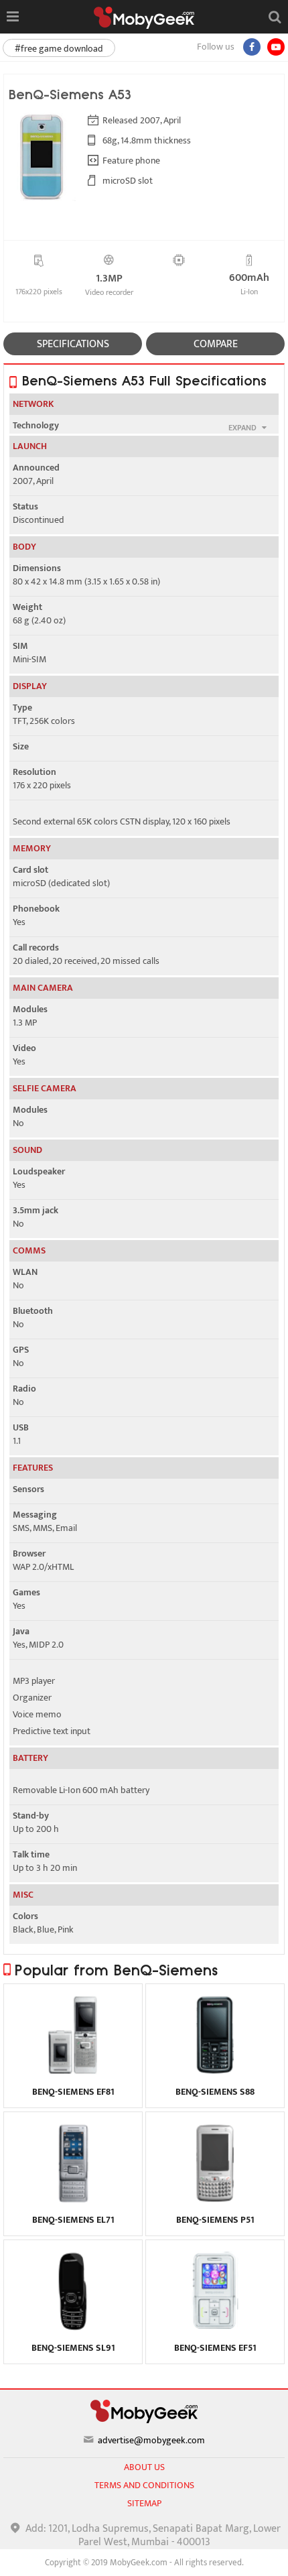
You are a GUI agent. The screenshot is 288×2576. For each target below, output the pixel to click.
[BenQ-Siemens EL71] (73, 2200)
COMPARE (216, 344)
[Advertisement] (144, 2559)
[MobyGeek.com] (144, 18)
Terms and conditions (144, 2485)
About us (144, 2467)
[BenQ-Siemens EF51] (215, 2328)
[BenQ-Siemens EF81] (73, 2072)
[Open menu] (12, 17)
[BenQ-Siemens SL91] (73, 2328)
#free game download (59, 49)
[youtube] (276, 47)
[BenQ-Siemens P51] (215, 2200)
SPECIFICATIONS (73, 344)
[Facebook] (252, 47)
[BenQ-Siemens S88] (215, 2072)
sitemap (144, 2503)
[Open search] (275, 17)
